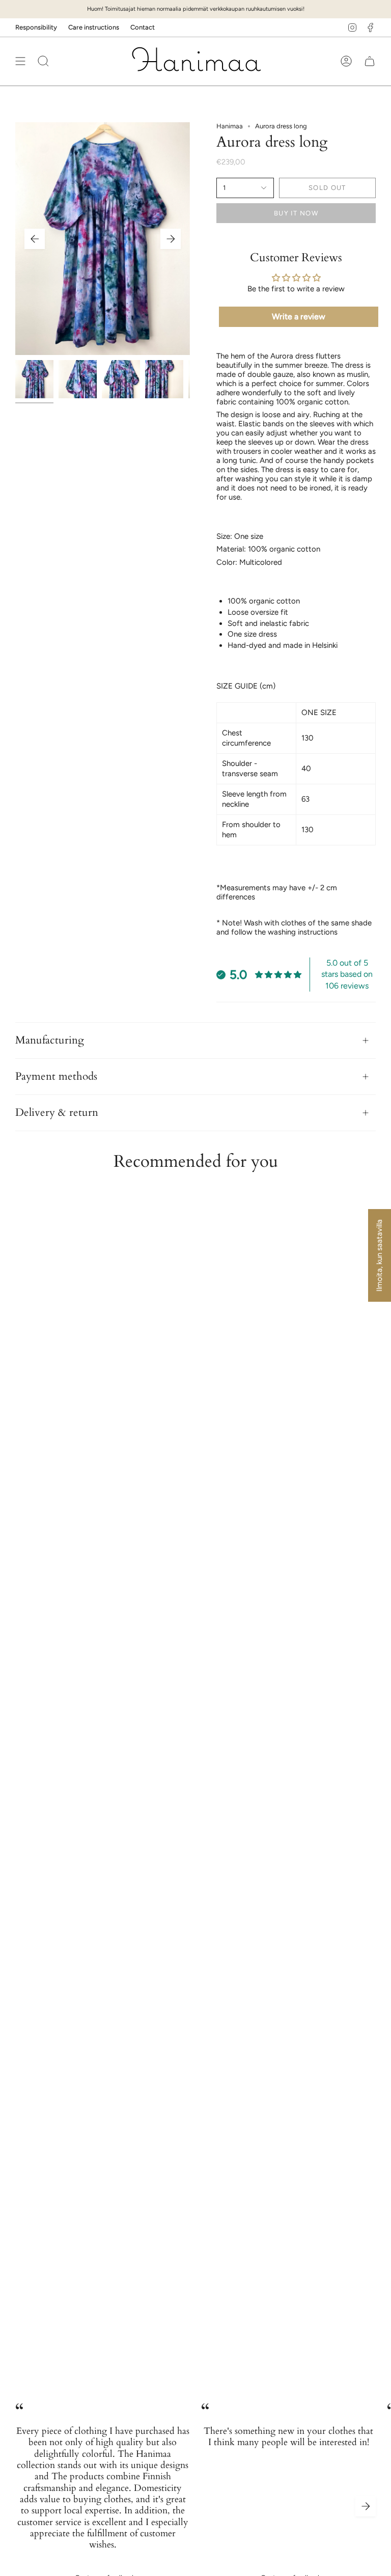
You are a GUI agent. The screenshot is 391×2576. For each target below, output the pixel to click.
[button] (43, 61)
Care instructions (94, 27)
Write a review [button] (299, 317)
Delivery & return (57, 1112)
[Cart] (370, 61)
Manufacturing (50, 1040)
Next (171, 239)
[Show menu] (20, 61)
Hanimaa (230, 126)
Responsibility (36, 27)
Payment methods (56, 1077)
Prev (35, 239)
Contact (143, 27)
